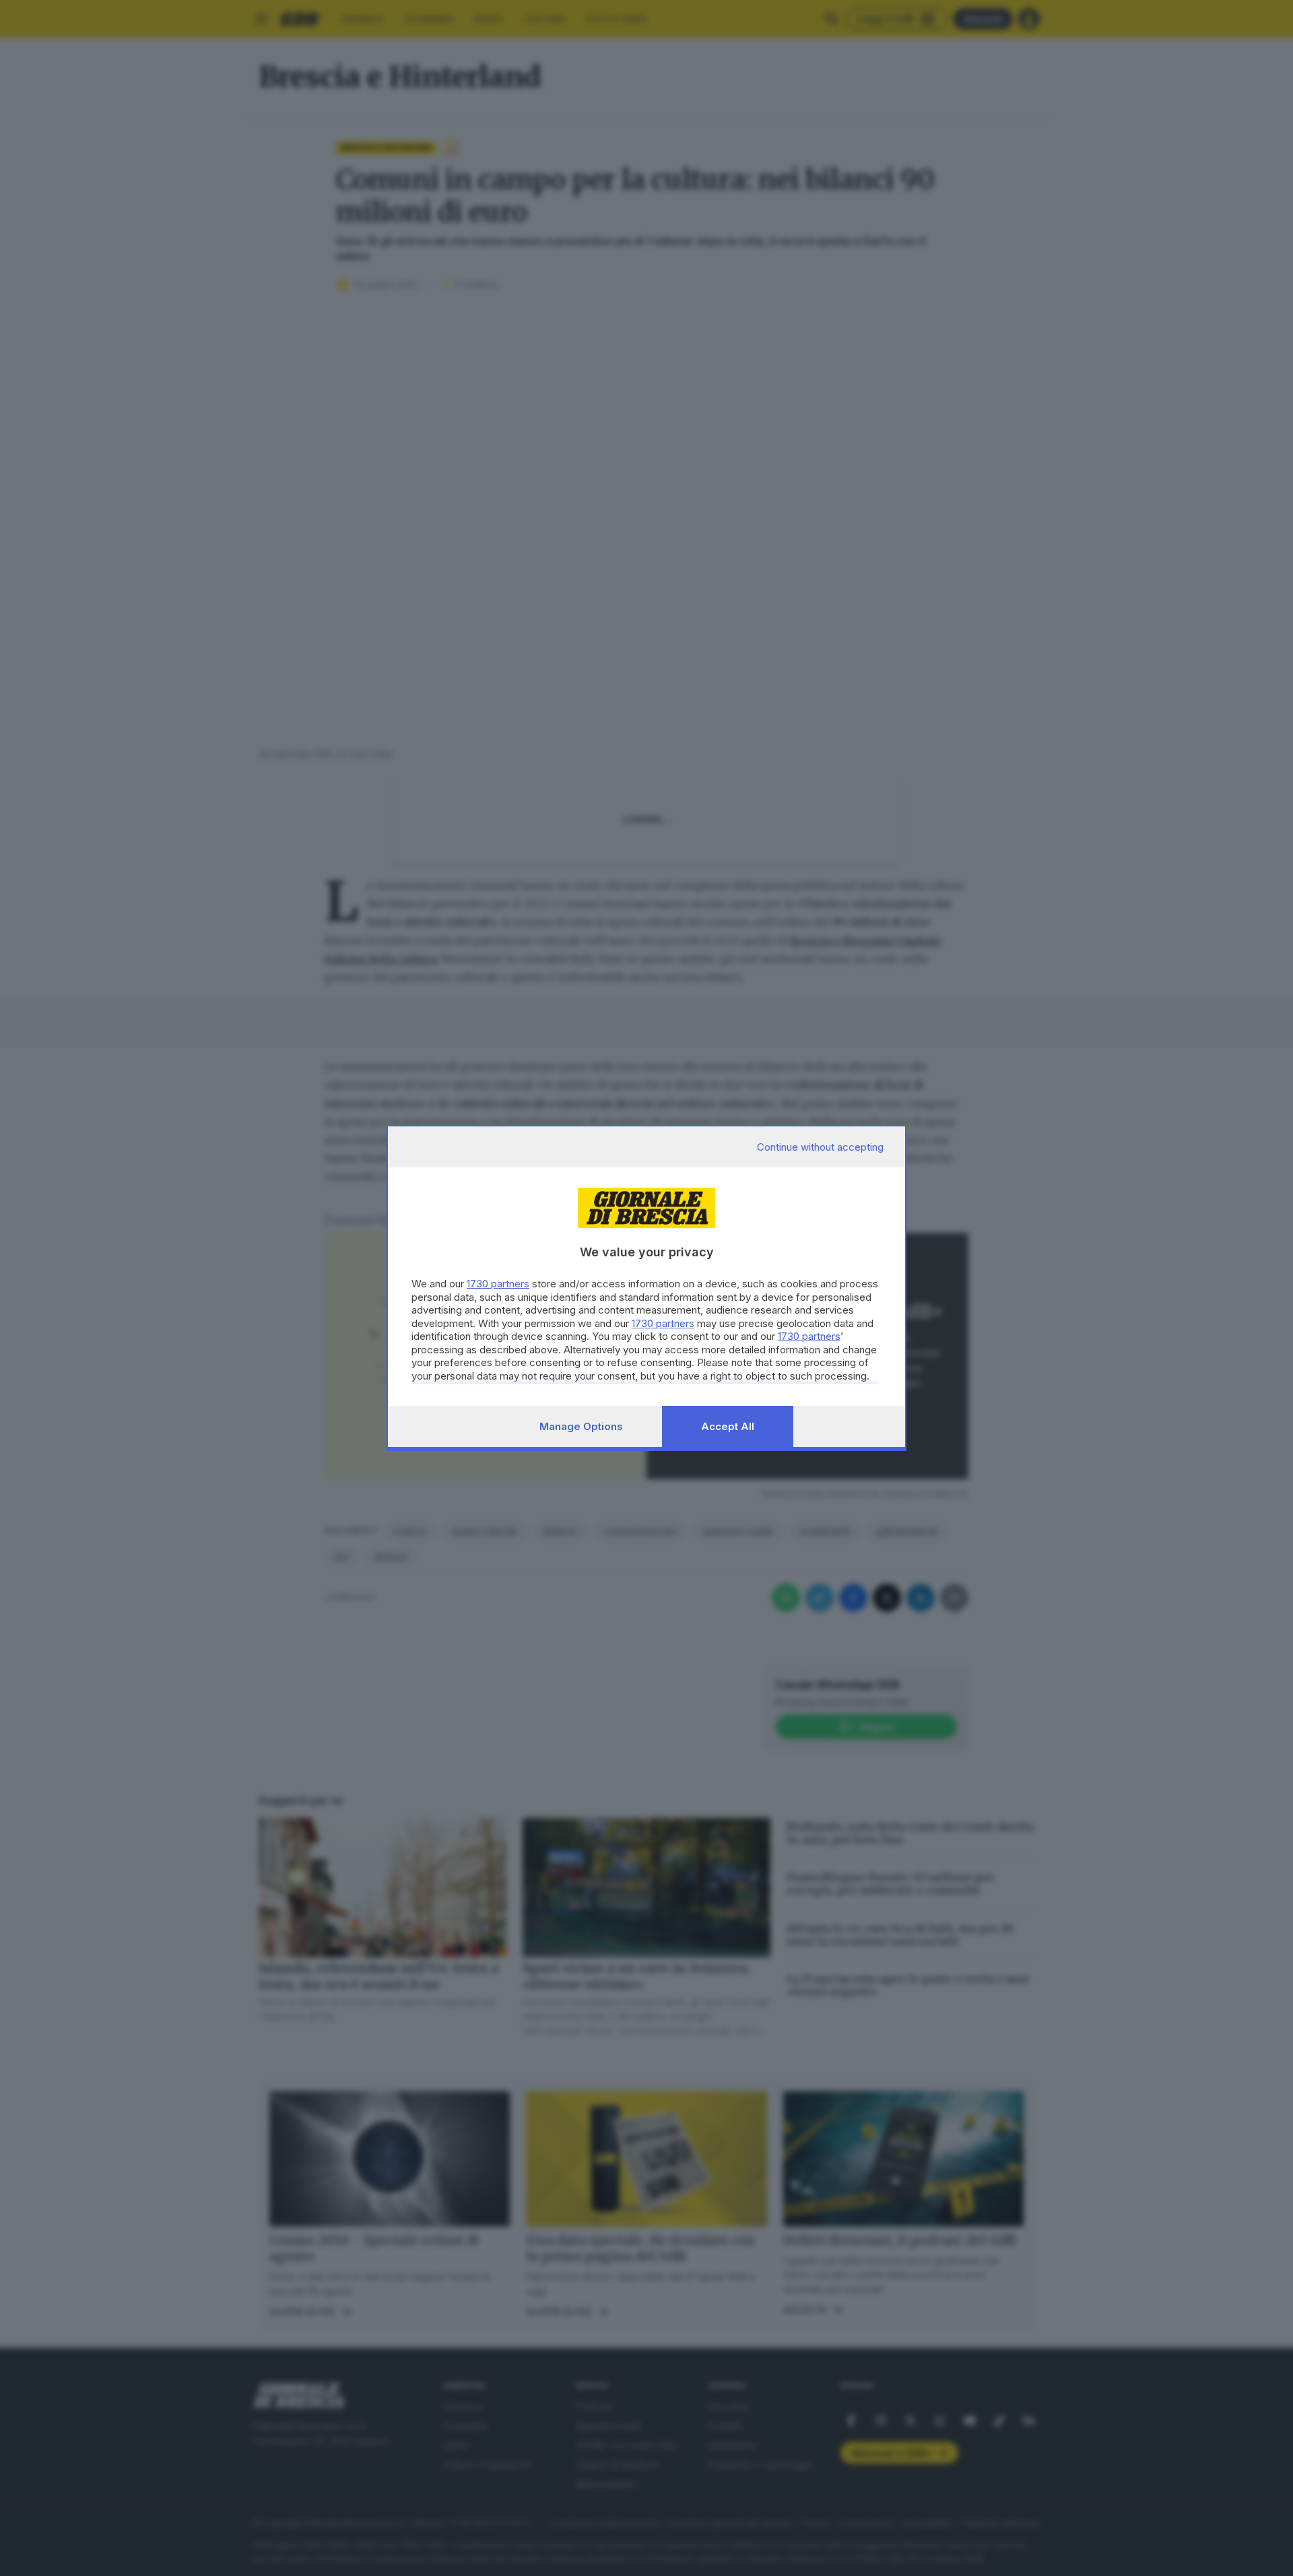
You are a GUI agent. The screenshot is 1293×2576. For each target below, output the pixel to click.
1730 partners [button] (498, 1284)
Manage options (581, 1426)
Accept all (728, 1426)
